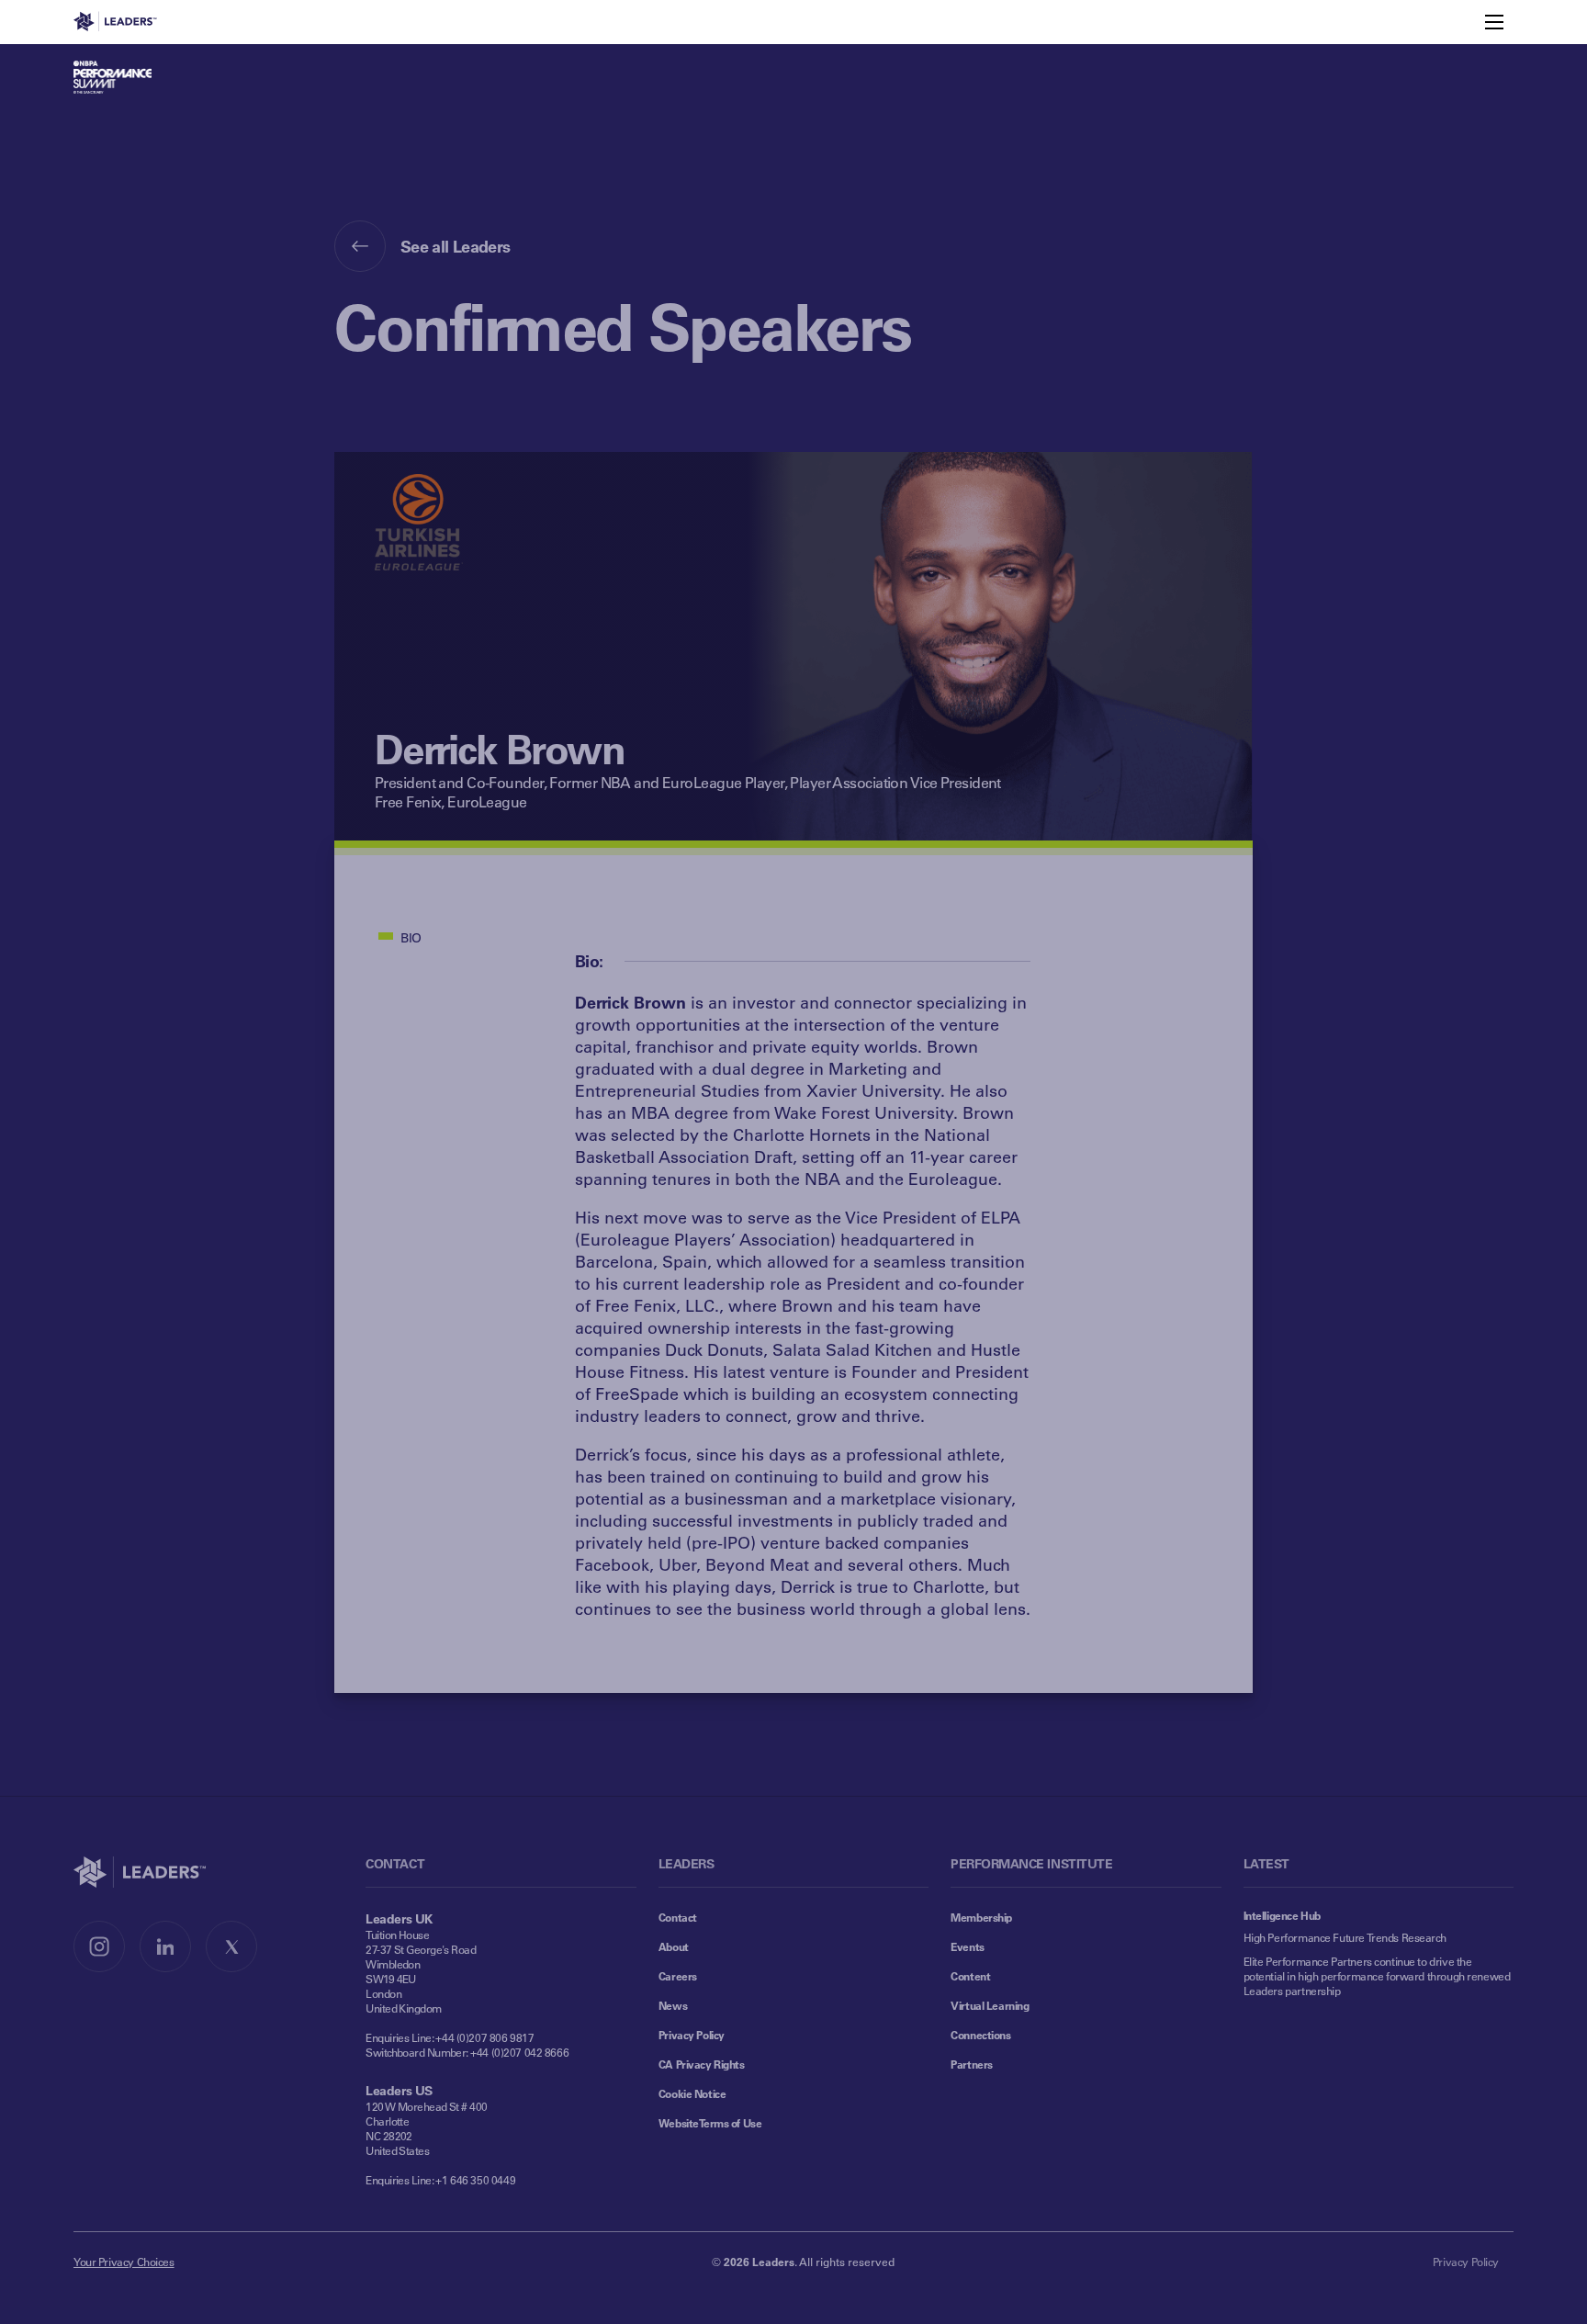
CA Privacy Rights (702, 2064)
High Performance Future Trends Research (1345, 1937)
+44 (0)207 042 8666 (519, 2052)
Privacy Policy (692, 2035)
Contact (678, 1917)
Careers (678, 1976)
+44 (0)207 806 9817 (484, 2037)
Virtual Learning (990, 2005)
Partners (972, 2064)
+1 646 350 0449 (475, 2180)
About (674, 1946)
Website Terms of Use (710, 2123)
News (673, 2005)
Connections (980, 2035)
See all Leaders (456, 246)
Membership (981, 1917)
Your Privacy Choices (124, 2262)
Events (967, 1946)
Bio (411, 937)
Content (970, 1976)
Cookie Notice (692, 2093)
